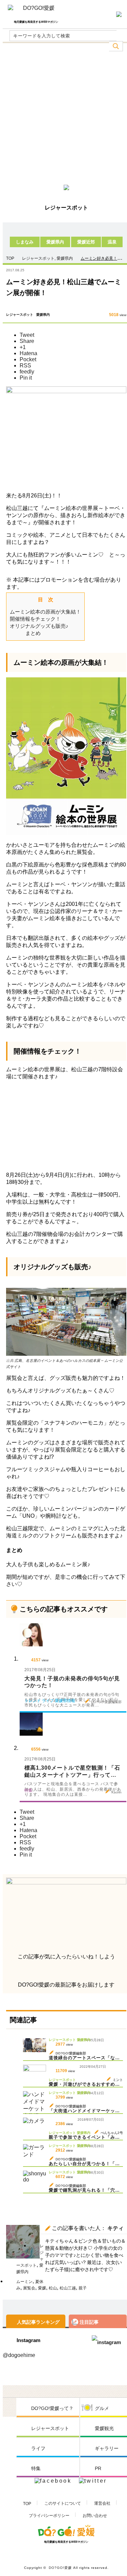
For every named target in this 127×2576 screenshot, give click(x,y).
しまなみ (25, 242)
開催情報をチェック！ (35, 619)
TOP (27, 2504)
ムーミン (24, 2282)
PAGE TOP (112, 2562)
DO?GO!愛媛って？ (52, 2408)
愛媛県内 (55, 242)
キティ (115, 2228)
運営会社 (102, 2503)
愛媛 (42, 2288)
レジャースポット (38, 258)
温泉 (112, 242)
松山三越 (68, 2288)
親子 (83, 2288)
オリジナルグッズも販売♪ (39, 626)
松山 (53, 2288)
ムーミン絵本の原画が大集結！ (45, 612)
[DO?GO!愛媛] (36, 11)
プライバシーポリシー (49, 2516)
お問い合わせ (95, 2516)
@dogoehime (19, 2355)
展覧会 (29, 2288)
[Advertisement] (63, 116)
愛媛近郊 (86, 242)
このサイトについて (63, 2503)
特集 (36, 2468)
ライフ (38, 2448)
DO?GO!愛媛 (60, 2568)
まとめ (33, 633)
